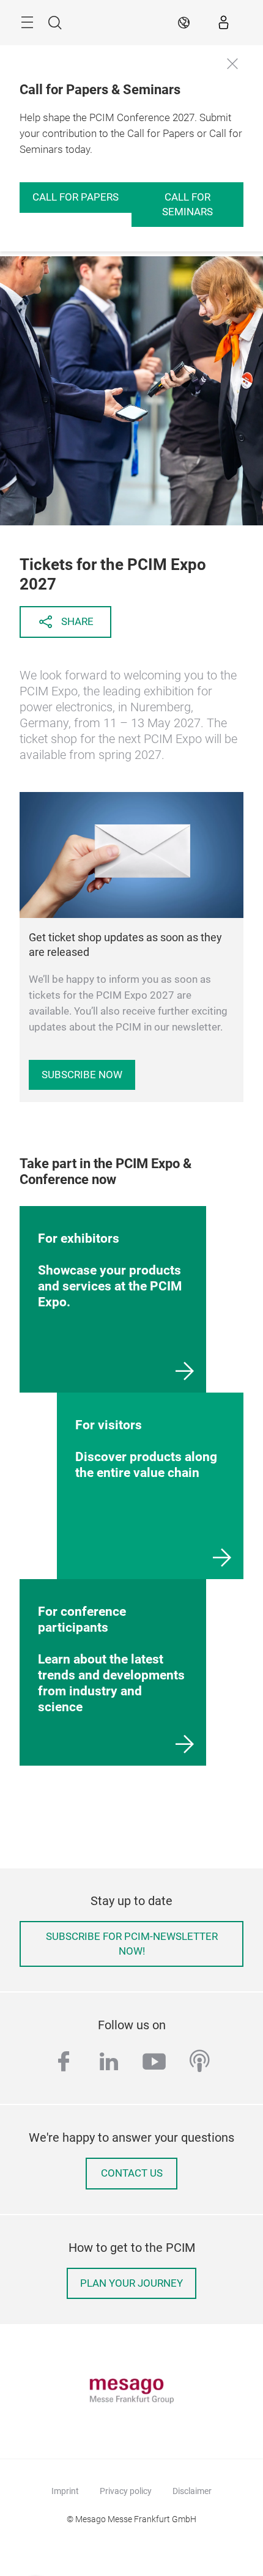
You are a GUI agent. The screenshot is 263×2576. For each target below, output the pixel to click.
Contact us (132, 2173)
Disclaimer (192, 2491)
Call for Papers (76, 197)
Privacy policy (126, 2491)
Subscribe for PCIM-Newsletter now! (132, 1944)
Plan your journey (131, 2283)
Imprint (65, 2491)
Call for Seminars (187, 205)
